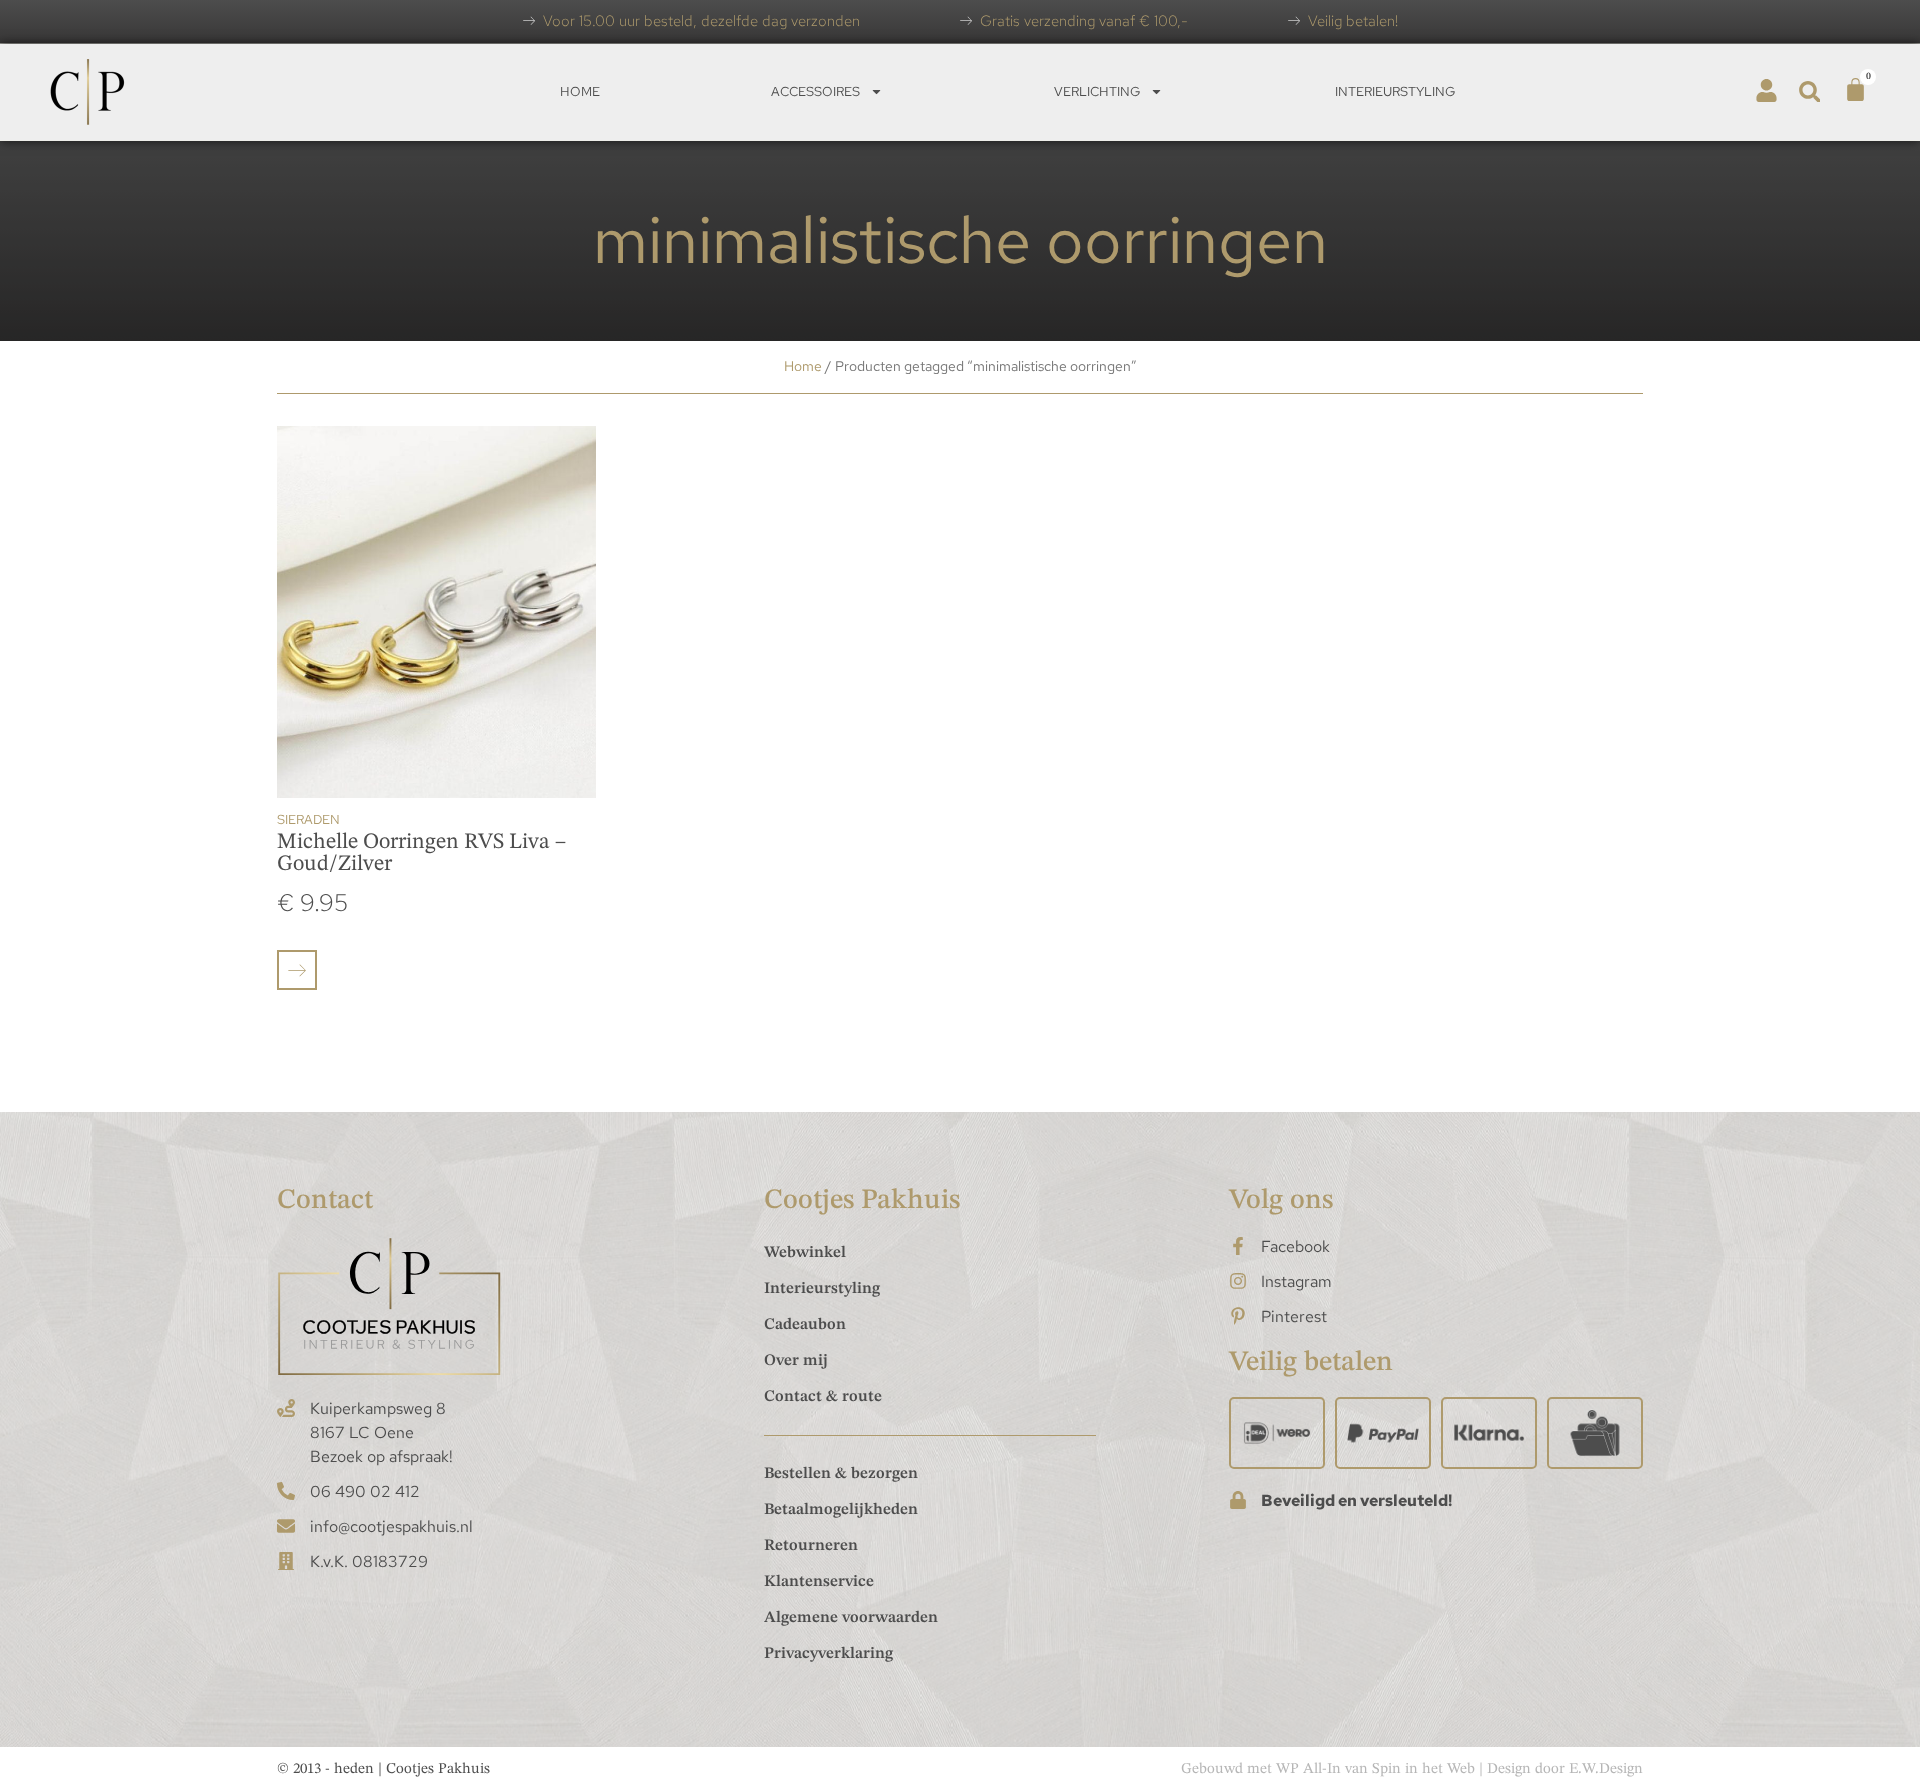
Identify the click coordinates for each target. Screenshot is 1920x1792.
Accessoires (815, 91)
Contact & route (823, 1397)
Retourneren (811, 1546)
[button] (1809, 91)
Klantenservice (819, 1582)
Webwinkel (805, 1253)
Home (580, 91)
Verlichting (1097, 91)
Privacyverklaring (828, 1654)
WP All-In (1308, 1769)
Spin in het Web (1423, 1769)
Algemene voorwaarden (851, 1618)
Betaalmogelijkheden (841, 1510)
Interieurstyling (1395, 91)
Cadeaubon (805, 1325)
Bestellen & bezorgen (841, 1474)
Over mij (796, 1361)
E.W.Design (1606, 1769)
